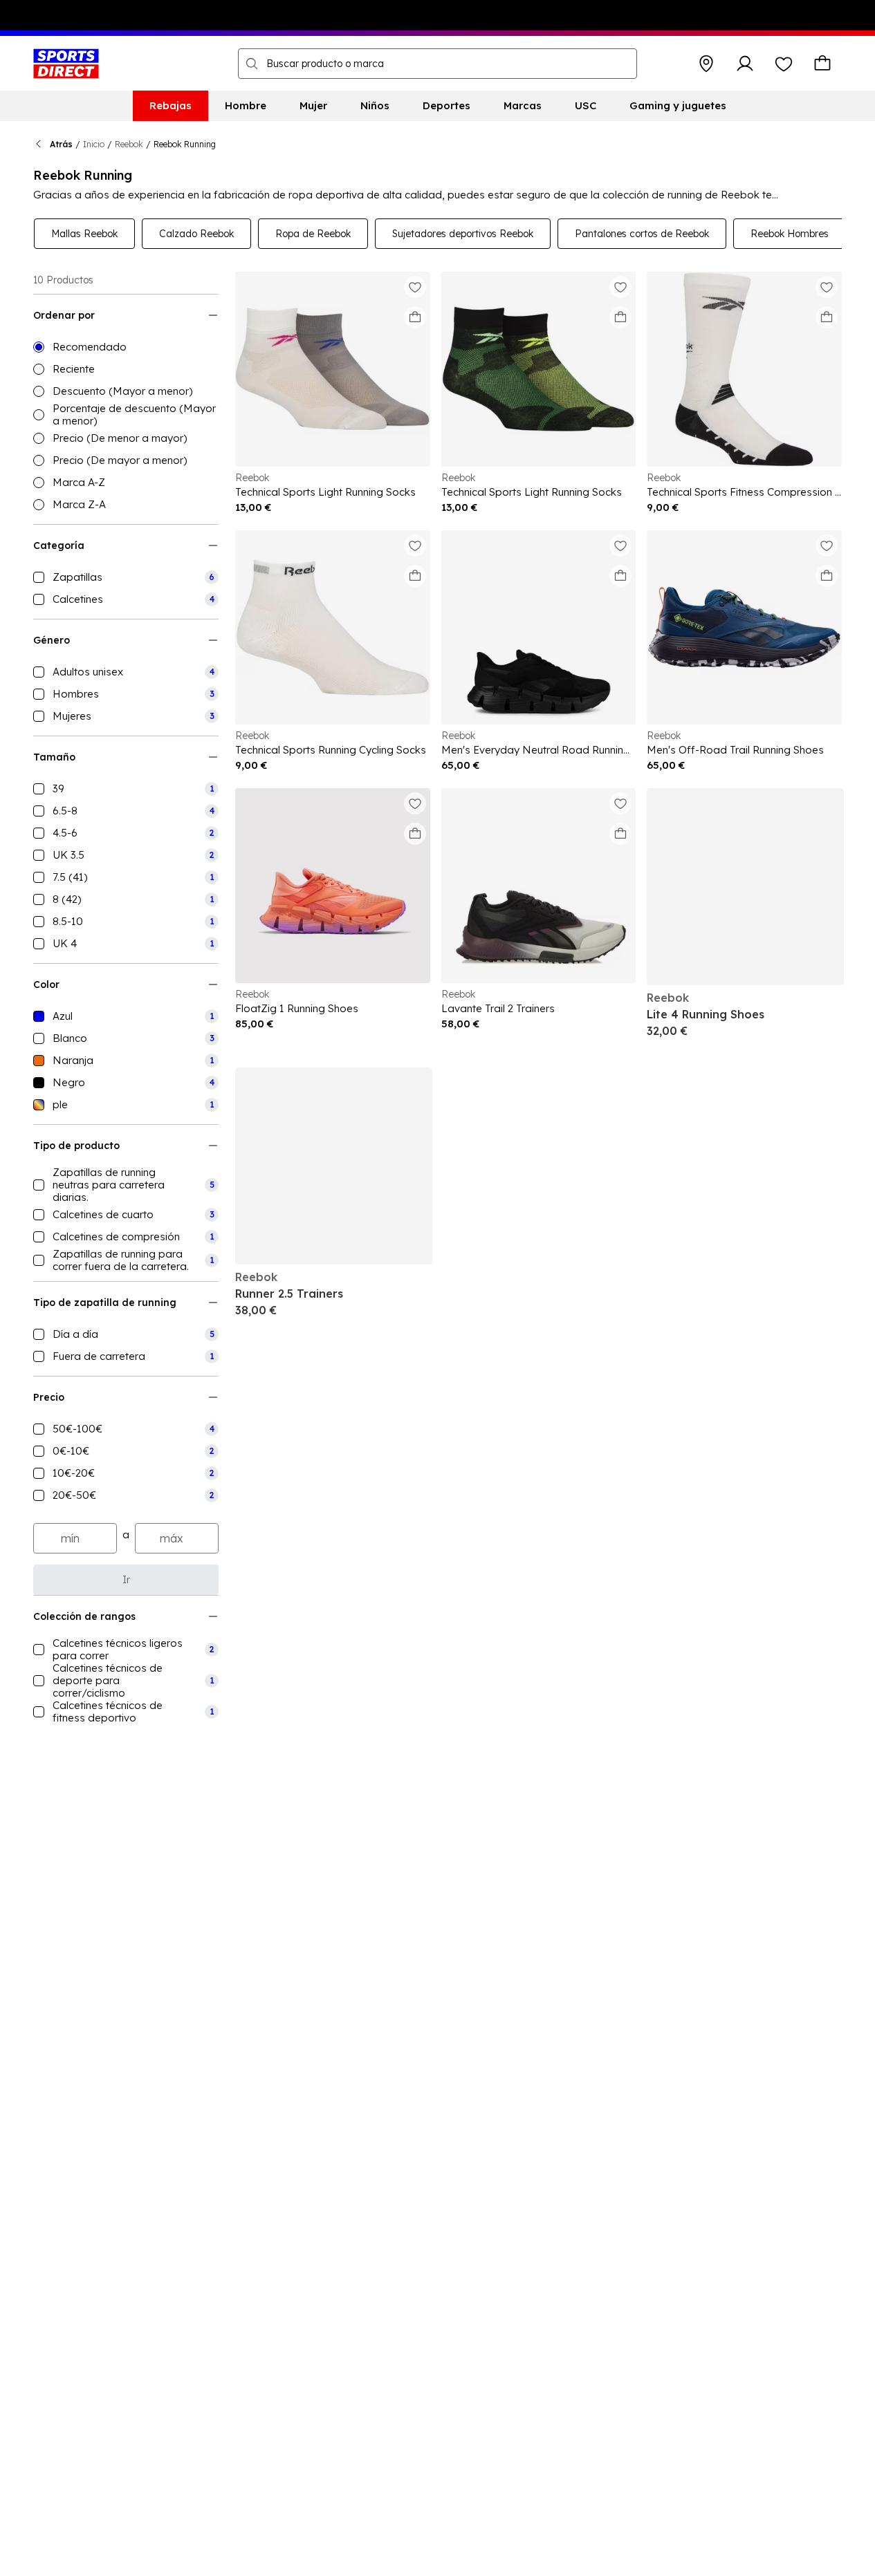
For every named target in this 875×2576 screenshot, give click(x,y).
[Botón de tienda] (706, 64)
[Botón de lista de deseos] (784, 64)
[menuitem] (171, 106)
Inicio (94, 144)
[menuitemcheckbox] (126, 577)
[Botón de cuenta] (745, 64)
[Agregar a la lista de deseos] (415, 287)
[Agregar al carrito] (415, 317)
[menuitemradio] (126, 347)
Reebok (129, 144)
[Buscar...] (252, 64)
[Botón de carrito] (822, 64)
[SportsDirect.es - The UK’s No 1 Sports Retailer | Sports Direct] (66, 64)
